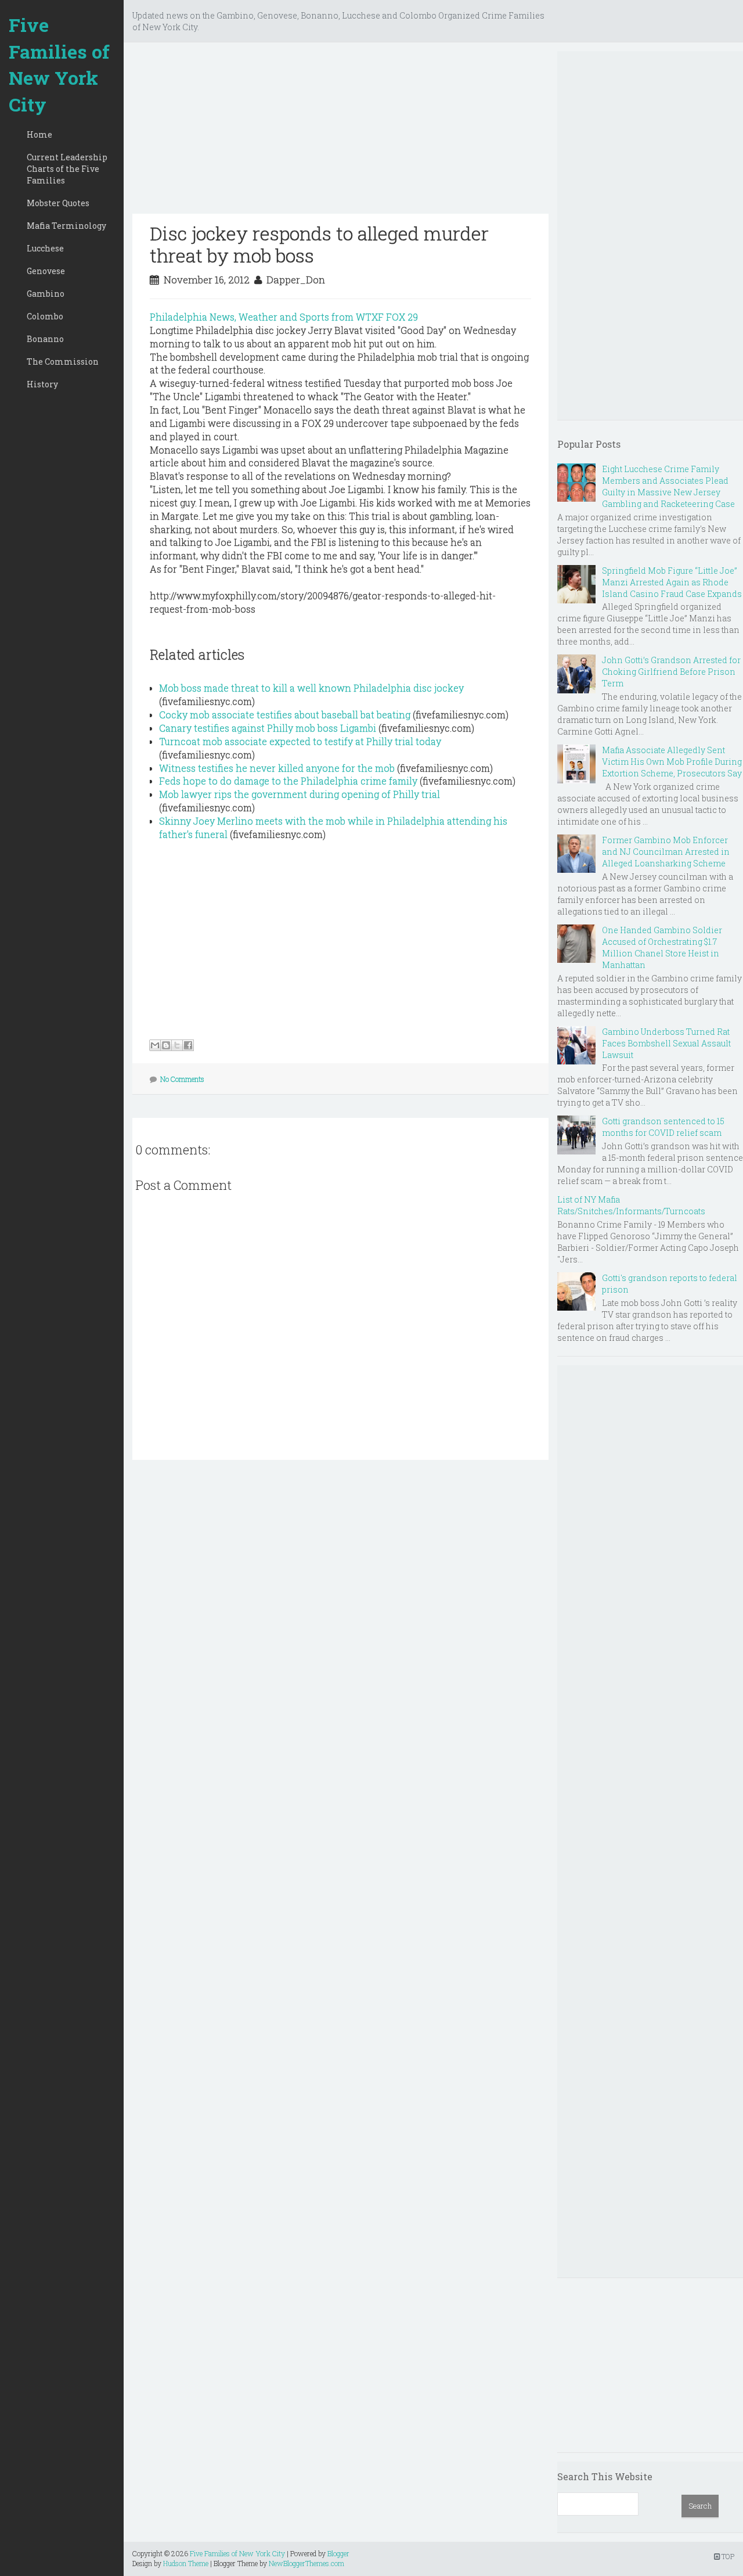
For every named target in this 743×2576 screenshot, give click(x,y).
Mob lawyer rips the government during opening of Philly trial (300, 794)
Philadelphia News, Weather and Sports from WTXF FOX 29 (284, 317)
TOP (727, 2556)
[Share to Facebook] (188, 1045)
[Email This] (155, 1045)
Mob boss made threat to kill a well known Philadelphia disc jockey (311, 688)
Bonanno (45, 339)
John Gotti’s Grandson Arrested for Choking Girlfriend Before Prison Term (671, 672)
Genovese (46, 271)
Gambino (46, 294)
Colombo (45, 316)
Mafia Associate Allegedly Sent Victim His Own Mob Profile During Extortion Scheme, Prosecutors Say (672, 762)
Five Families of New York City (59, 64)
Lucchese (45, 248)
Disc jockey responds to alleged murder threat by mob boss (319, 244)
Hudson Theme (186, 2563)
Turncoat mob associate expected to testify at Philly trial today (300, 741)
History (42, 384)
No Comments (182, 1079)
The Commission (63, 361)
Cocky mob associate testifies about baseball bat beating (285, 715)
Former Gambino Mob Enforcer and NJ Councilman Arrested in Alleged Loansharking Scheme (666, 852)
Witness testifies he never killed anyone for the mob (277, 768)
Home (39, 134)
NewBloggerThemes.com (306, 2563)
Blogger (338, 2553)
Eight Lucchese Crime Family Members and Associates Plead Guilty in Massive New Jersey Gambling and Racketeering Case (668, 486)
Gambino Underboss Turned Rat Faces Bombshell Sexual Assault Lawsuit (666, 1043)
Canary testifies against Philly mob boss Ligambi (268, 728)
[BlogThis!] (166, 1045)
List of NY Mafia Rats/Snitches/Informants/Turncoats (631, 1205)
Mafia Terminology (66, 226)
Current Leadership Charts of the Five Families (67, 169)
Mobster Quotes (58, 203)
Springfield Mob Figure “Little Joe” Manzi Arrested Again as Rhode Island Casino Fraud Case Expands (672, 582)
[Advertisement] (340, 132)
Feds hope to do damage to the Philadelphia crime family (288, 781)
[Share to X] (177, 1045)
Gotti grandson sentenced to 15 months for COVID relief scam (663, 1127)
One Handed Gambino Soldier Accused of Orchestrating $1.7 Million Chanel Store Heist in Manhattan (662, 947)
